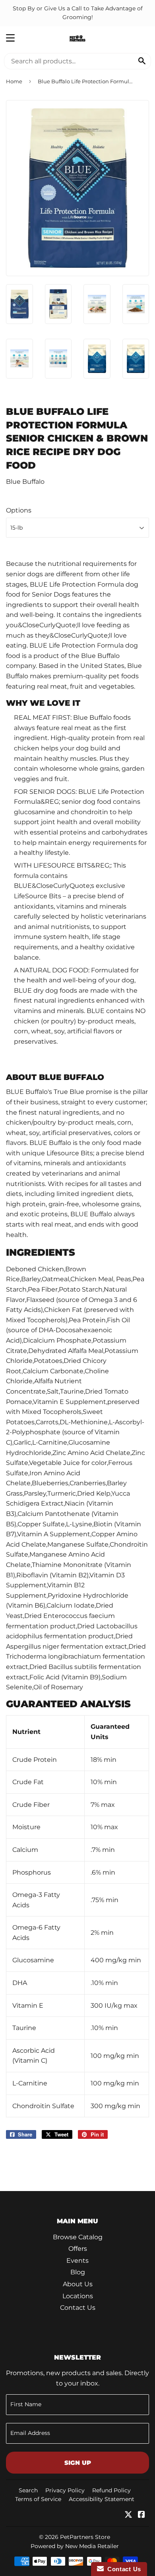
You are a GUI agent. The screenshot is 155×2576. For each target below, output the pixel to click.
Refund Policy (111, 2490)
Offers (78, 2249)
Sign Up (78, 2463)
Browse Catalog (78, 2237)
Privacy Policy (65, 2490)
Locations (78, 2296)
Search (28, 2490)
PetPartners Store (85, 2537)
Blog (78, 2272)
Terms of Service (38, 2499)
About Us (78, 2284)
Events (77, 2261)
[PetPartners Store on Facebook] (141, 2515)
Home (14, 81)
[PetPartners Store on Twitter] (128, 2515)
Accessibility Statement (102, 2499)
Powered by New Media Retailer (75, 2546)
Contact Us (78, 2308)
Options (19, 510)
